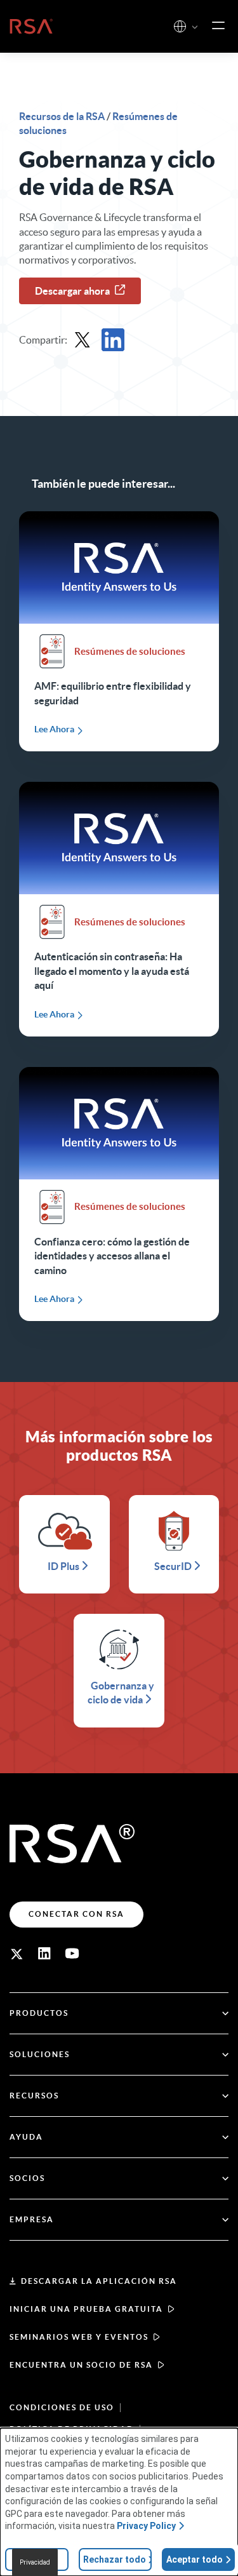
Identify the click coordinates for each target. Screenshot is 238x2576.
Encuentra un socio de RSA (81, 2365)
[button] (195, 28)
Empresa (32, 2219)
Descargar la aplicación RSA (99, 2281)
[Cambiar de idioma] (180, 26)
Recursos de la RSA (63, 116)
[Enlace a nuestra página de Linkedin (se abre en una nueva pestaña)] (44, 1954)
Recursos (34, 2096)
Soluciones (40, 2054)
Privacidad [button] (35, 2562)
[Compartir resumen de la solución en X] (83, 340)
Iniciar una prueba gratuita (86, 2309)
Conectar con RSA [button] (76, 1914)
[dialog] (119, 2502)
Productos (39, 2013)
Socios (27, 2178)
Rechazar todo (115, 2559)
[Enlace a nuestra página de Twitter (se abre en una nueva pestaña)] (17, 1954)
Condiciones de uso (62, 2407)
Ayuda (26, 2137)
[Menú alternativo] (218, 26)
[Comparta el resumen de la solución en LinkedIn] (113, 340)
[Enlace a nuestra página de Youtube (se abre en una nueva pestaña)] (72, 1954)
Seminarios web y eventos (79, 2337)
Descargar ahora (72, 291)
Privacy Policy (146, 2526)
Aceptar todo (195, 2559)
